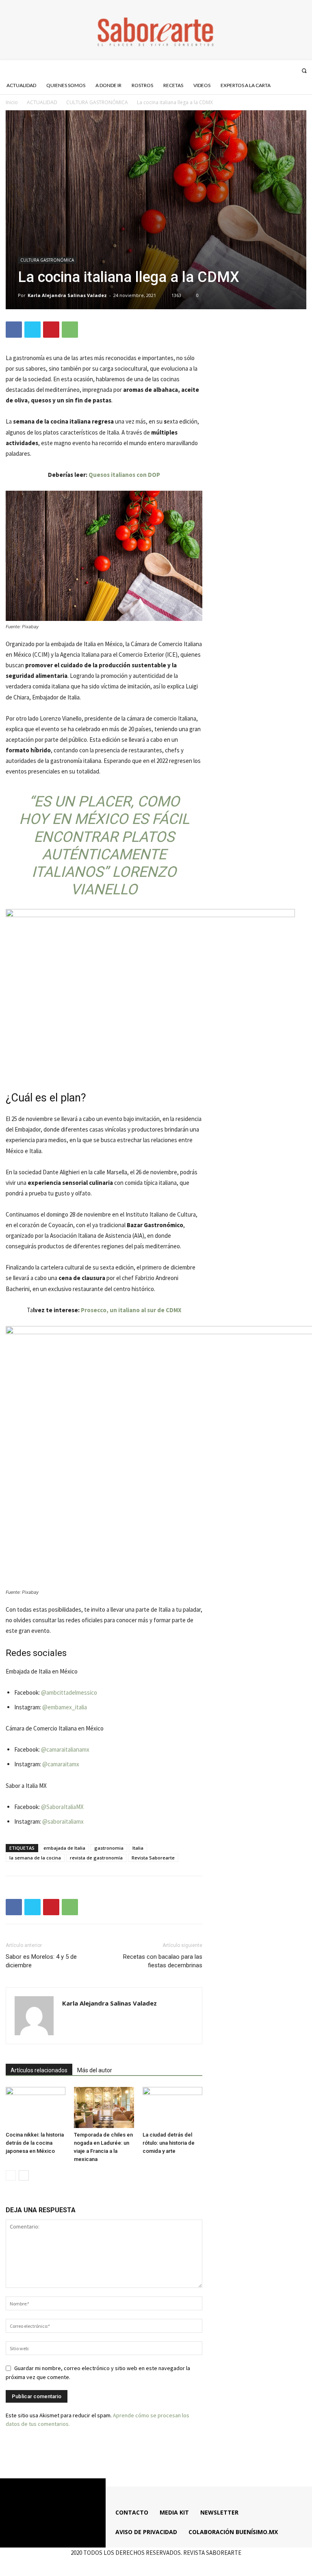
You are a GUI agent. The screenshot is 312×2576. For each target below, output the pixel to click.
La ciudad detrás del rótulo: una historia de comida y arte (169, 2143)
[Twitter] (280, 70)
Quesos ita (104, 475)
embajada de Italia (64, 1848)
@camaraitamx (60, 1764)
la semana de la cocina (35, 1858)
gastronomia (109, 1848)
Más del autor (95, 2070)
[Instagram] (269, 70)
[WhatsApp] (70, 330)
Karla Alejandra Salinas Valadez (67, 295)
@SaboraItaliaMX (62, 1807)
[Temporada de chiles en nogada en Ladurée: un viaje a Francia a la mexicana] (104, 2107)
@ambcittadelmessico (69, 1692)
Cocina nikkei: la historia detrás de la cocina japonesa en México (35, 2143)
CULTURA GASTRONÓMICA (97, 102)
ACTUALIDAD (42, 102)
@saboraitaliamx (63, 1821)
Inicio (12, 102)
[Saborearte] (156, 30)
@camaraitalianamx (65, 1749)
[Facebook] (258, 70)
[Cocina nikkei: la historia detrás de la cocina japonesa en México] (36, 2107)
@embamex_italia (65, 1707)
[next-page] (24, 2175)
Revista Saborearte (153, 1858)
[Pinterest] (51, 330)
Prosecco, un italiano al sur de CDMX (131, 1310)
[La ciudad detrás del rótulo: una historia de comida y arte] (172, 2107)
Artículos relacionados (39, 2070)
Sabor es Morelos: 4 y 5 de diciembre (41, 1961)
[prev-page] (11, 2175)
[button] (304, 71)
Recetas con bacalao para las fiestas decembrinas (163, 1961)
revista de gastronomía (96, 1858)
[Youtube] (291, 70)
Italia (138, 1848)
